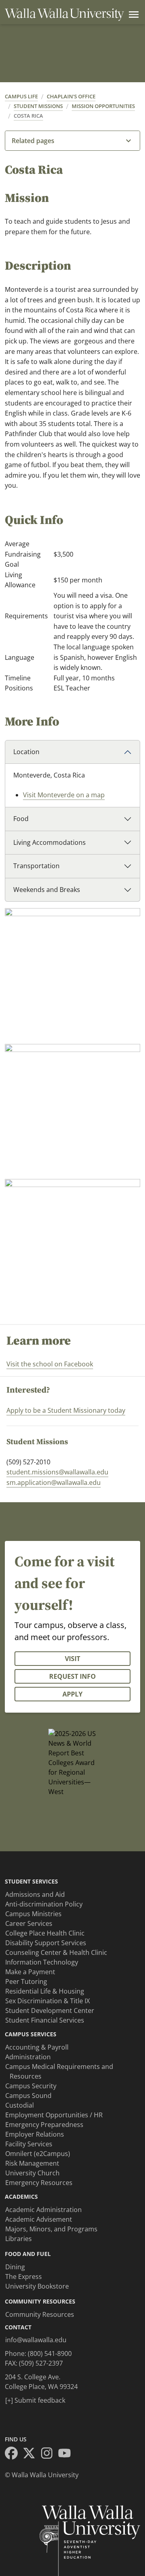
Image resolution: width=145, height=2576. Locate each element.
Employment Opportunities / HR (54, 2115)
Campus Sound (28, 2096)
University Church (32, 2173)
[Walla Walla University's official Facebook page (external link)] (14, 2454)
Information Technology (42, 1962)
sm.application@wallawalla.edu (54, 1482)
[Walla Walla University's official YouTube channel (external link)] (67, 2454)
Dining (15, 2267)
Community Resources (40, 2314)
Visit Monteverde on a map (64, 795)
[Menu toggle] (132, 15)
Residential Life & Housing (45, 1991)
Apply (72, 1694)
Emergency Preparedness (44, 2125)
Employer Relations (35, 2134)
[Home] (64, 15)
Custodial (20, 2105)
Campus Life (21, 96)
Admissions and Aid (35, 1894)
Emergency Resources (39, 2183)
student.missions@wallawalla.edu (57, 1472)
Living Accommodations (50, 842)
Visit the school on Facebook (50, 1364)
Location (26, 752)
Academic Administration (43, 2210)
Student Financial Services (45, 2020)
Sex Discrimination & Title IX (48, 2001)
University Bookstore (37, 2286)
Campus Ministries (33, 1914)
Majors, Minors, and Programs (51, 2229)
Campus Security (31, 2086)
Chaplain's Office (71, 96)
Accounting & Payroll (37, 2047)
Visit (72, 1659)
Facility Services (29, 2144)
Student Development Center (50, 2010)
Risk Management (32, 2163)
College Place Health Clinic (45, 1933)
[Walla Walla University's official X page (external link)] (31, 2454)
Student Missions (38, 106)
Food (21, 819)
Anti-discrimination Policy (44, 1904)
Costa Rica (28, 116)
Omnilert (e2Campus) (38, 2154)
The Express (24, 2277)
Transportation (36, 866)
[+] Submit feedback (35, 2400)
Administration (28, 2057)
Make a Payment (30, 1972)
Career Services (29, 1923)
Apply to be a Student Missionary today (66, 1410)
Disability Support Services (46, 1943)
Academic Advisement (39, 2219)
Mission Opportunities (103, 106)
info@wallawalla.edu (36, 2340)
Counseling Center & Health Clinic (56, 1952)
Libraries (19, 2239)
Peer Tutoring (26, 1981)
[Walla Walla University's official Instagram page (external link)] (49, 2454)
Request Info (72, 1676)
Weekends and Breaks (47, 890)
